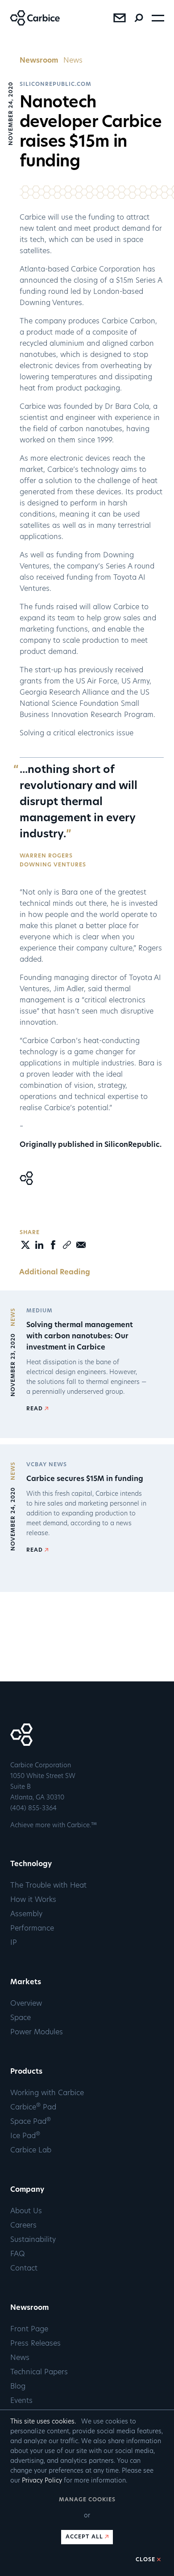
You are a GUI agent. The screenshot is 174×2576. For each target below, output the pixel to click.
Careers (23, 2226)
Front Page (29, 2330)
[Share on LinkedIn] (39, 1248)
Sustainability (33, 2240)
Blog (18, 2387)
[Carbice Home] (30, 24)
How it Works (33, 1900)
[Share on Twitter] (25, 1248)
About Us (26, 2211)
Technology (31, 1864)
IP (14, 1943)
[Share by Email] (81, 1245)
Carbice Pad (33, 2108)
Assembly (26, 1914)
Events (21, 2401)
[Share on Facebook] (53, 1248)
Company (27, 2190)
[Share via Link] (67, 1248)
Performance (32, 1929)
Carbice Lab (31, 2151)
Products (26, 2072)
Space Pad (31, 2122)
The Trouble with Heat (48, 1886)
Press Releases (35, 2344)
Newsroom (39, 61)
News (73, 61)
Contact (24, 2269)
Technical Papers (39, 2372)
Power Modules (37, 2033)
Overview (26, 2004)
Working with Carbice (47, 2093)
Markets (26, 1982)
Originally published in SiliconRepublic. (91, 1145)
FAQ (18, 2254)
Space (21, 2018)
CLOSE (145, 2560)
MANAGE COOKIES (87, 2500)
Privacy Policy (42, 2481)
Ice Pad (25, 2136)
